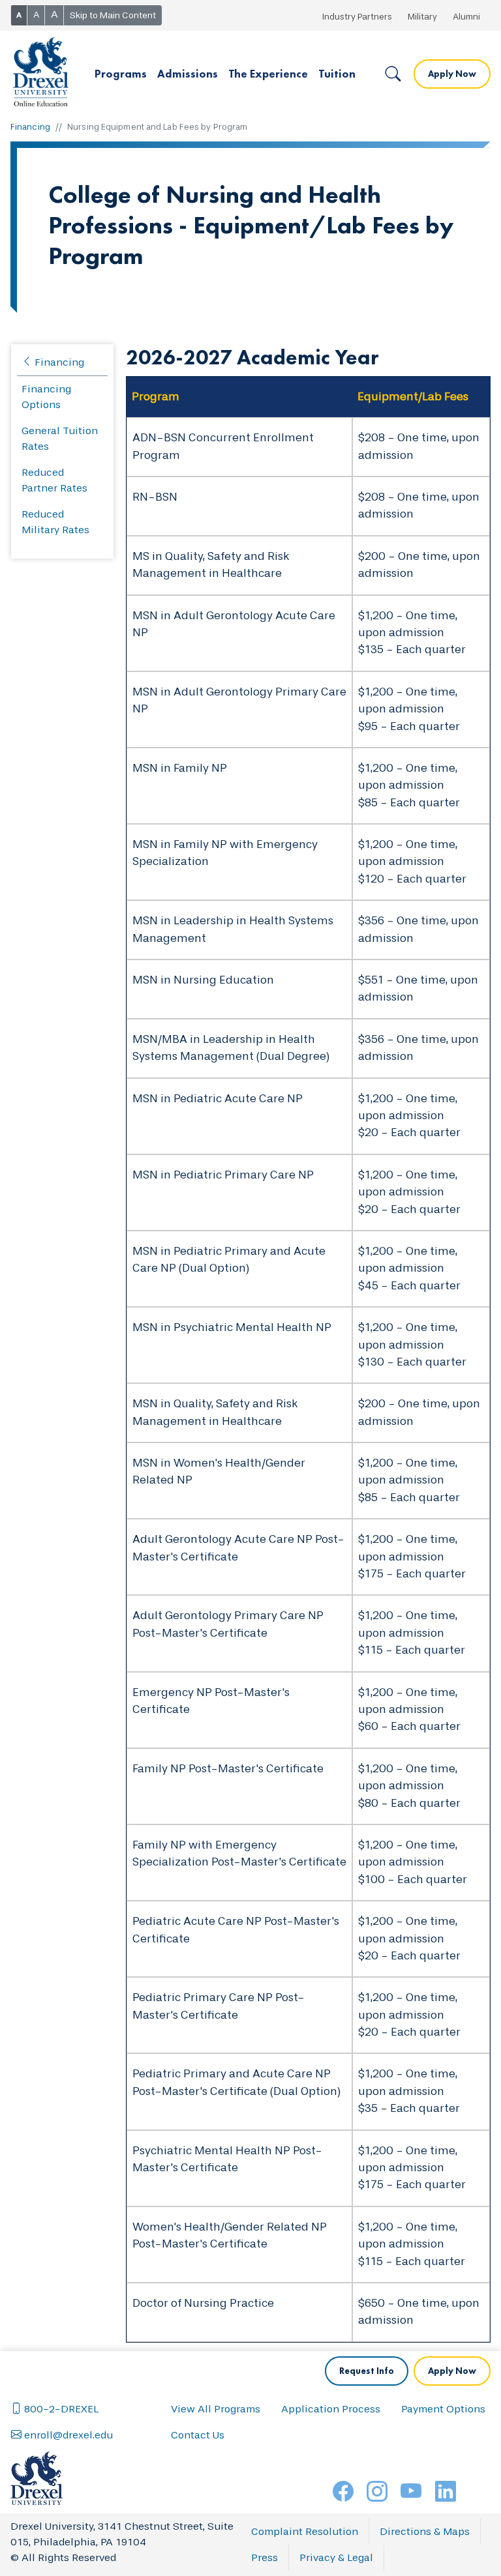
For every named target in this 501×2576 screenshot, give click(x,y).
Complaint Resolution (305, 2531)
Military (422, 17)
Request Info (367, 2371)
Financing (30, 127)
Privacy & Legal (336, 2557)
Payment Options (443, 2409)
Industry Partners (357, 17)
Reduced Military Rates (55, 522)
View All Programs (216, 2409)
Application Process (331, 2409)
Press (265, 2557)
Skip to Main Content (113, 15)
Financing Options (46, 397)
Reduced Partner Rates (54, 480)
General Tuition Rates (60, 438)
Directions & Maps (425, 2531)
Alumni (466, 17)
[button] (121, 74)
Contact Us (198, 2435)
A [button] (19, 15)
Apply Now (452, 74)
